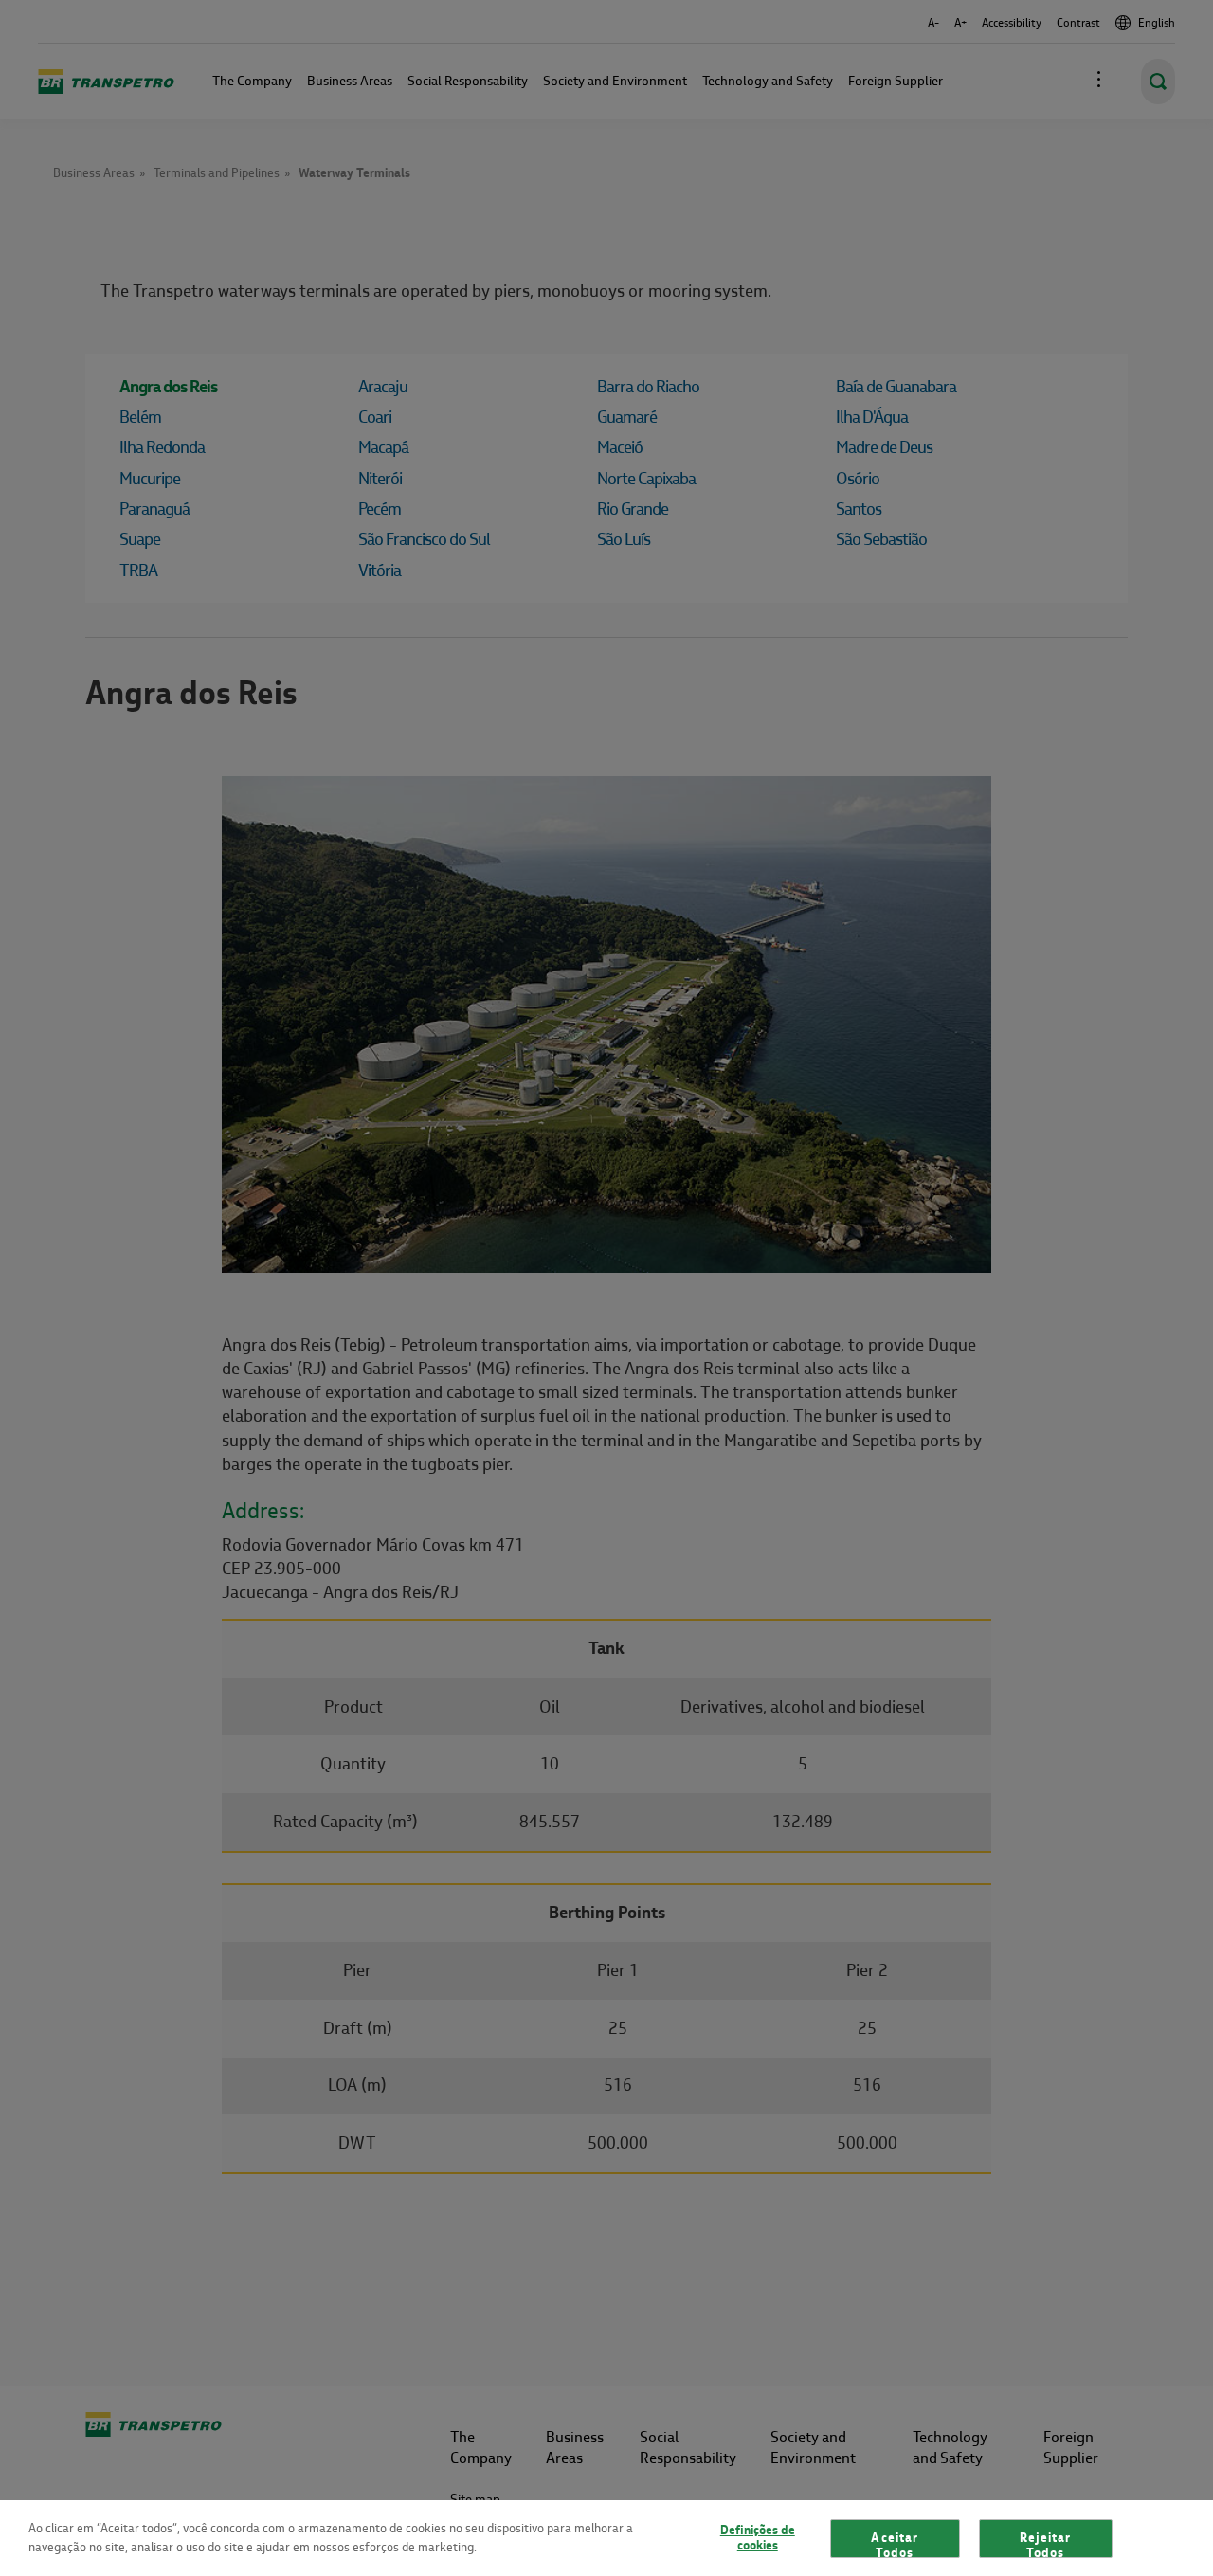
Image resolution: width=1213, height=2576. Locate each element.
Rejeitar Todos (1045, 2544)
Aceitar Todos (894, 2544)
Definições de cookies (758, 2538)
